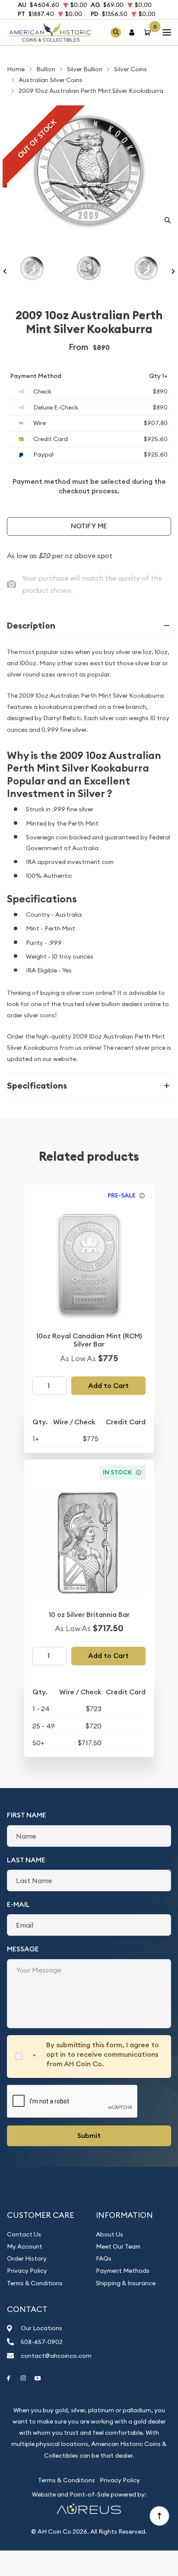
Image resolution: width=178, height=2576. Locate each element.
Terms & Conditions (35, 2283)
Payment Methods (123, 2271)
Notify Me (89, 526)
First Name (27, 1815)
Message (23, 1949)
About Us (110, 2234)
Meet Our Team (118, 2246)
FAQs (104, 2258)
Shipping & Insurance (126, 2283)
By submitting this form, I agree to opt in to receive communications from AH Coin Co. (103, 2055)
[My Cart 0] (149, 32)
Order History (27, 2258)
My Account (25, 2246)
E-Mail (18, 1904)
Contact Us (24, 2234)
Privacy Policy (27, 2271)
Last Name (26, 1860)
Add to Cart (108, 1386)
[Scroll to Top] (159, 2516)
